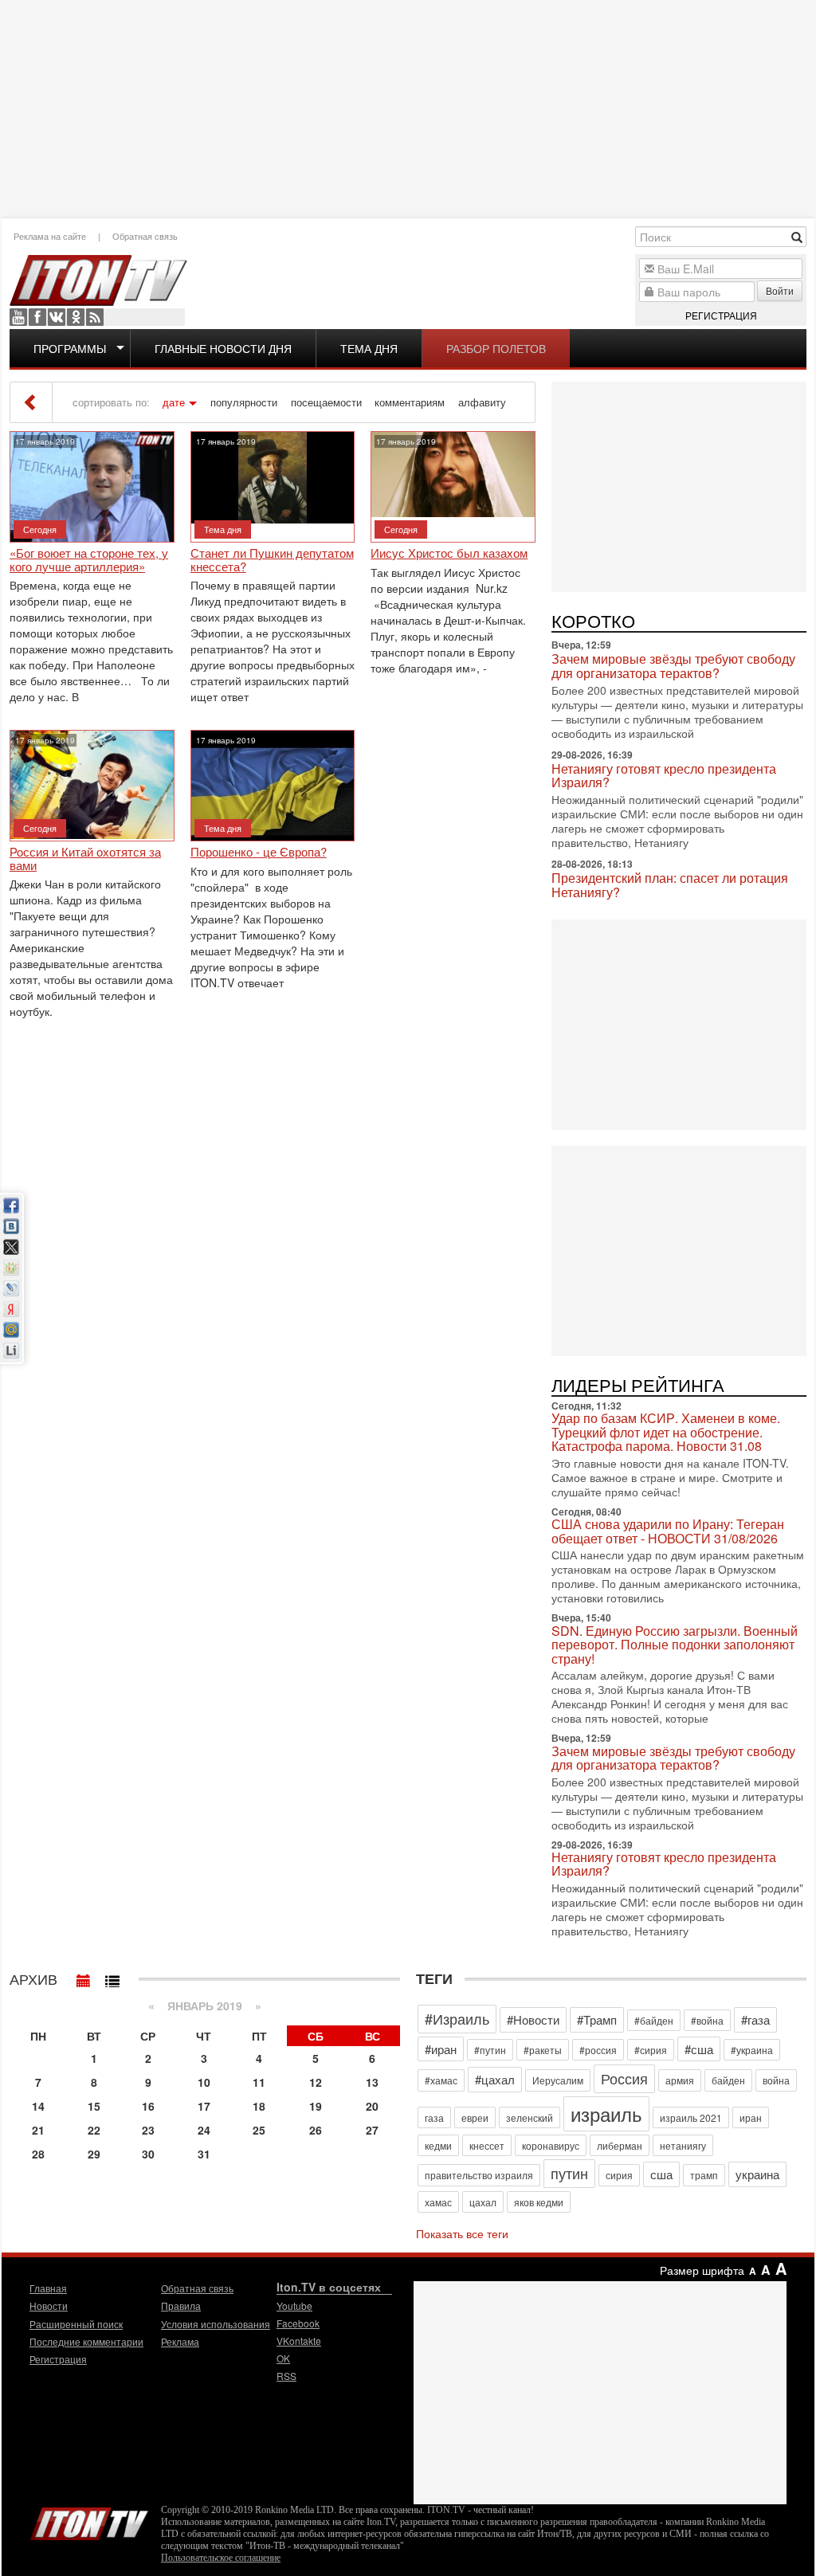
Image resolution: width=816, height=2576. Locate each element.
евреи (475, 2117)
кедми (438, 2145)
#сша (699, 2049)
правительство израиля (479, 2175)
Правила (181, 2305)
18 (259, 2106)
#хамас (441, 2080)
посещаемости (326, 402)
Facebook (37, 317)
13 (372, 2082)
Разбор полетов (496, 348)
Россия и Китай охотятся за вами (85, 859)
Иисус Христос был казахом (449, 553)
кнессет (487, 2145)
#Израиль (457, 2018)
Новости (49, 2305)
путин (569, 2173)
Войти (780, 290)
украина (757, 2174)
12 (316, 2082)
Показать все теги (462, 2233)
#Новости (533, 2019)
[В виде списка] (112, 1977)
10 (204, 2082)
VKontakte (57, 317)
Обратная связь (145, 236)
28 (38, 2154)
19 (316, 2106)
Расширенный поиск (76, 2324)
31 (204, 2154)
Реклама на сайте (50, 236)
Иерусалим (558, 2080)
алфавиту (482, 402)
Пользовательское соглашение (221, 2558)
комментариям (410, 402)
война (776, 2080)
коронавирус (551, 2145)
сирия (619, 2175)
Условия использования (216, 2324)
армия (680, 2080)
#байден (654, 2020)
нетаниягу (683, 2145)
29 (94, 2154)
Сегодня (40, 529)
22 (94, 2130)
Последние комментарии (86, 2341)
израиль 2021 (691, 2117)
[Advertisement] (408, 108)
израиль (606, 2113)
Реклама (180, 2341)
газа (434, 2117)
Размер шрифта (702, 2270)
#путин (490, 2050)
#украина (752, 2050)
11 (259, 2082)
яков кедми (539, 2202)
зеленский (530, 2117)
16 (148, 2106)
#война (707, 2020)
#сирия (651, 2050)
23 (148, 2130)
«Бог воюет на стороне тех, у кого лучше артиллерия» (89, 560)
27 (372, 2130)
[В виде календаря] (84, 1977)
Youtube (18, 317)
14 (38, 2106)
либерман (620, 2145)
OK (76, 317)
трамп (704, 2175)
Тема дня (369, 348)
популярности (244, 402)
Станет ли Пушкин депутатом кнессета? (272, 560)
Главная (48, 2288)
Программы (70, 348)
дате (174, 402)
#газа (755, 2019)
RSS (95, 317)
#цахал (495, 2079)
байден (728, 2080)
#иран (441, 2049)
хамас (438, 2202)
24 (204, 2130)
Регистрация (721, 315)
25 (259, 2130)
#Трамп (597, 2019)
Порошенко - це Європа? (259, 852)
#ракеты (543, 2050)
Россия (624, 2078)
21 (38, 2130)
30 (148, 2154)
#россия (598, 2050)
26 (316, 2130)
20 (372, 2106)
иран (751, 2117)
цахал (483, 2202)
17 (204, 2106)
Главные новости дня (223, 348)
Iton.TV (89, 2520)
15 (94, 2106)
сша (661, 2174)
